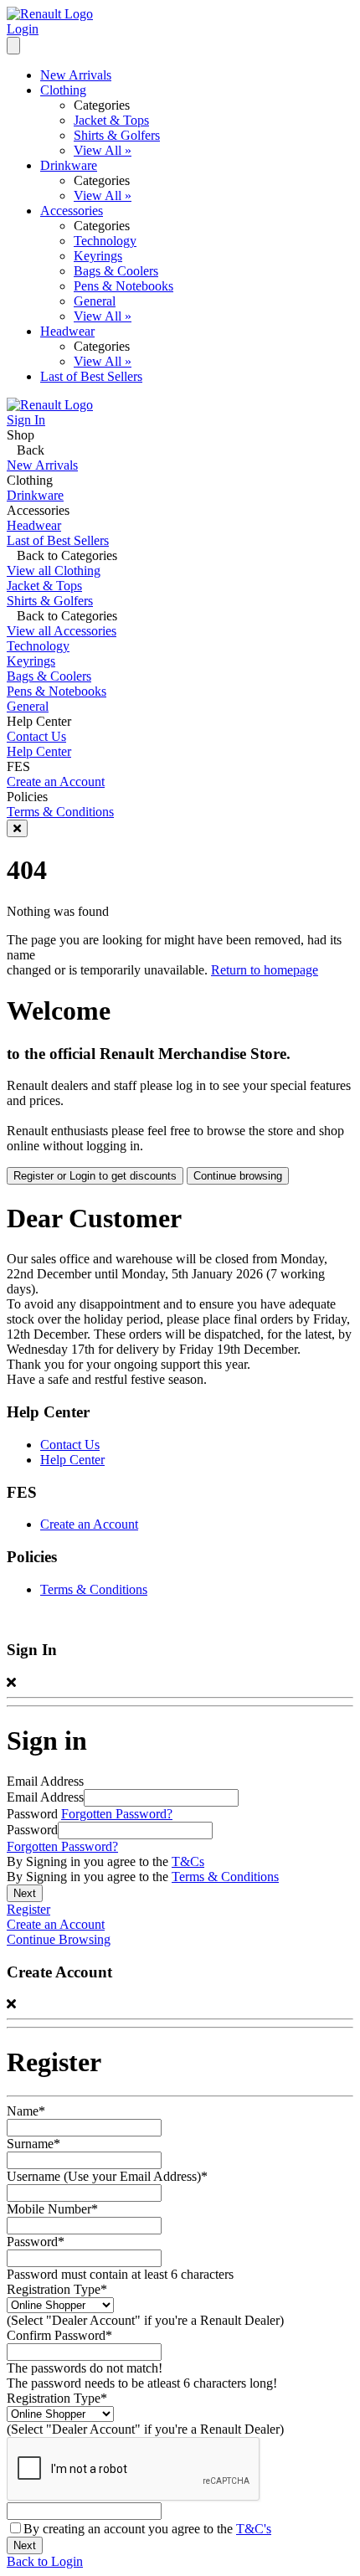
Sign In (26, 420)
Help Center (39, 751)
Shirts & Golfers (117, 135)
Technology (105, 241)
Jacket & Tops (111, 120)
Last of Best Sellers (91, 376)
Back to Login (45, 2561)
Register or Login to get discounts (95, 1176)
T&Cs (188, 1861)
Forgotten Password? (117, 1814)
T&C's (254, 2529)
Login (23, 29)
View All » (103, 150)
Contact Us (36, 736)
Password (32, 1830)
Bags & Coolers (116, 271)
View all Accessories (62, 631)
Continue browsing (238, 1176)
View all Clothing (54, 571)
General (95, 301)
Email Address (45, 1797)
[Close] (17, 828)
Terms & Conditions (60, 812)
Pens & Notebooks (123, 286)
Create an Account (56, 782)
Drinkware (69, 165)
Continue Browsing (59, 1939)
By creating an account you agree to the (147, 2529)
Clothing (63, 90)
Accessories (72, 211)
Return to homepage (265, 970)
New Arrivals (76, 75)
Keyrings (98, 256)
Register (28, 1909)
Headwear (67, 331)
